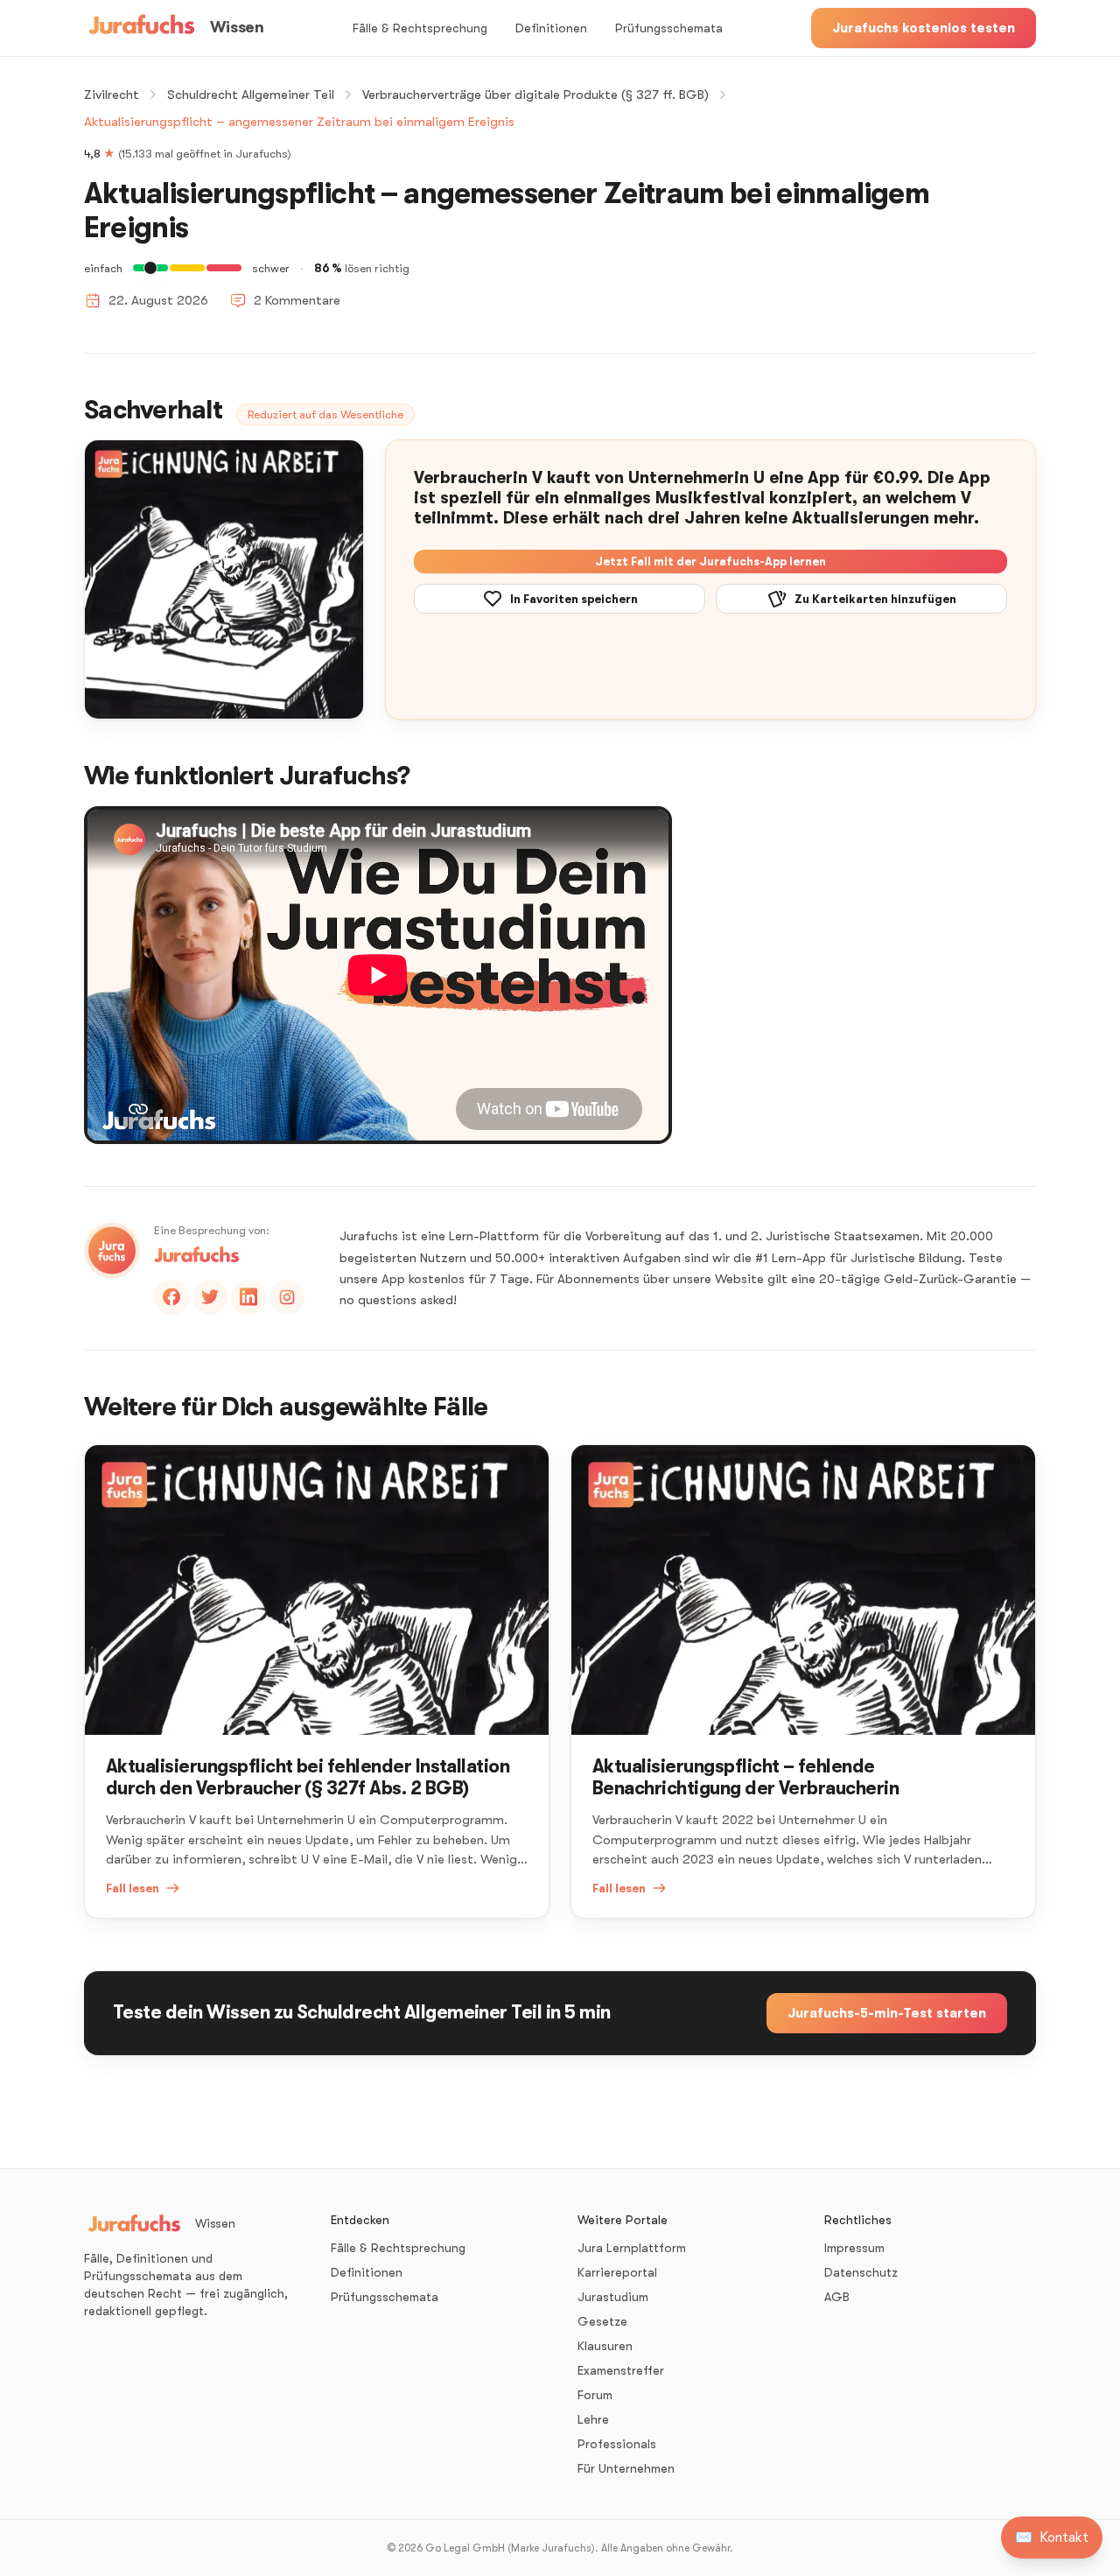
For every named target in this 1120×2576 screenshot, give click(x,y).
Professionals (617, 2444)
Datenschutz (861, 2272)
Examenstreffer (621, 2370)
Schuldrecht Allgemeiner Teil (251, 95)
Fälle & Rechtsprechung (420, 28)
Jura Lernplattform (632, 2248)
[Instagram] (287, 1297)
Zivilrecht (112, 95)
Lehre (593, 2419)
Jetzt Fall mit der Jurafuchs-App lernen (710, 562)
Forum (595, 2395)
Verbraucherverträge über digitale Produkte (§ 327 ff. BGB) (535, 95)
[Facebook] (171, 1297)
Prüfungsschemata (669, 28)
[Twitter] (210, 1297)
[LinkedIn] (248, 1297)
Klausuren (605, 2346)
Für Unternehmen (626, 2468)
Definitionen (551, 28)
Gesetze (602, 2321)
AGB (837, 2297)
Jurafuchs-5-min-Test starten (887, 2013)
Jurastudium (613, 2297)
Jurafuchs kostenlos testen (924, 28)
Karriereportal (617, 2272)
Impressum (854, 2248)
